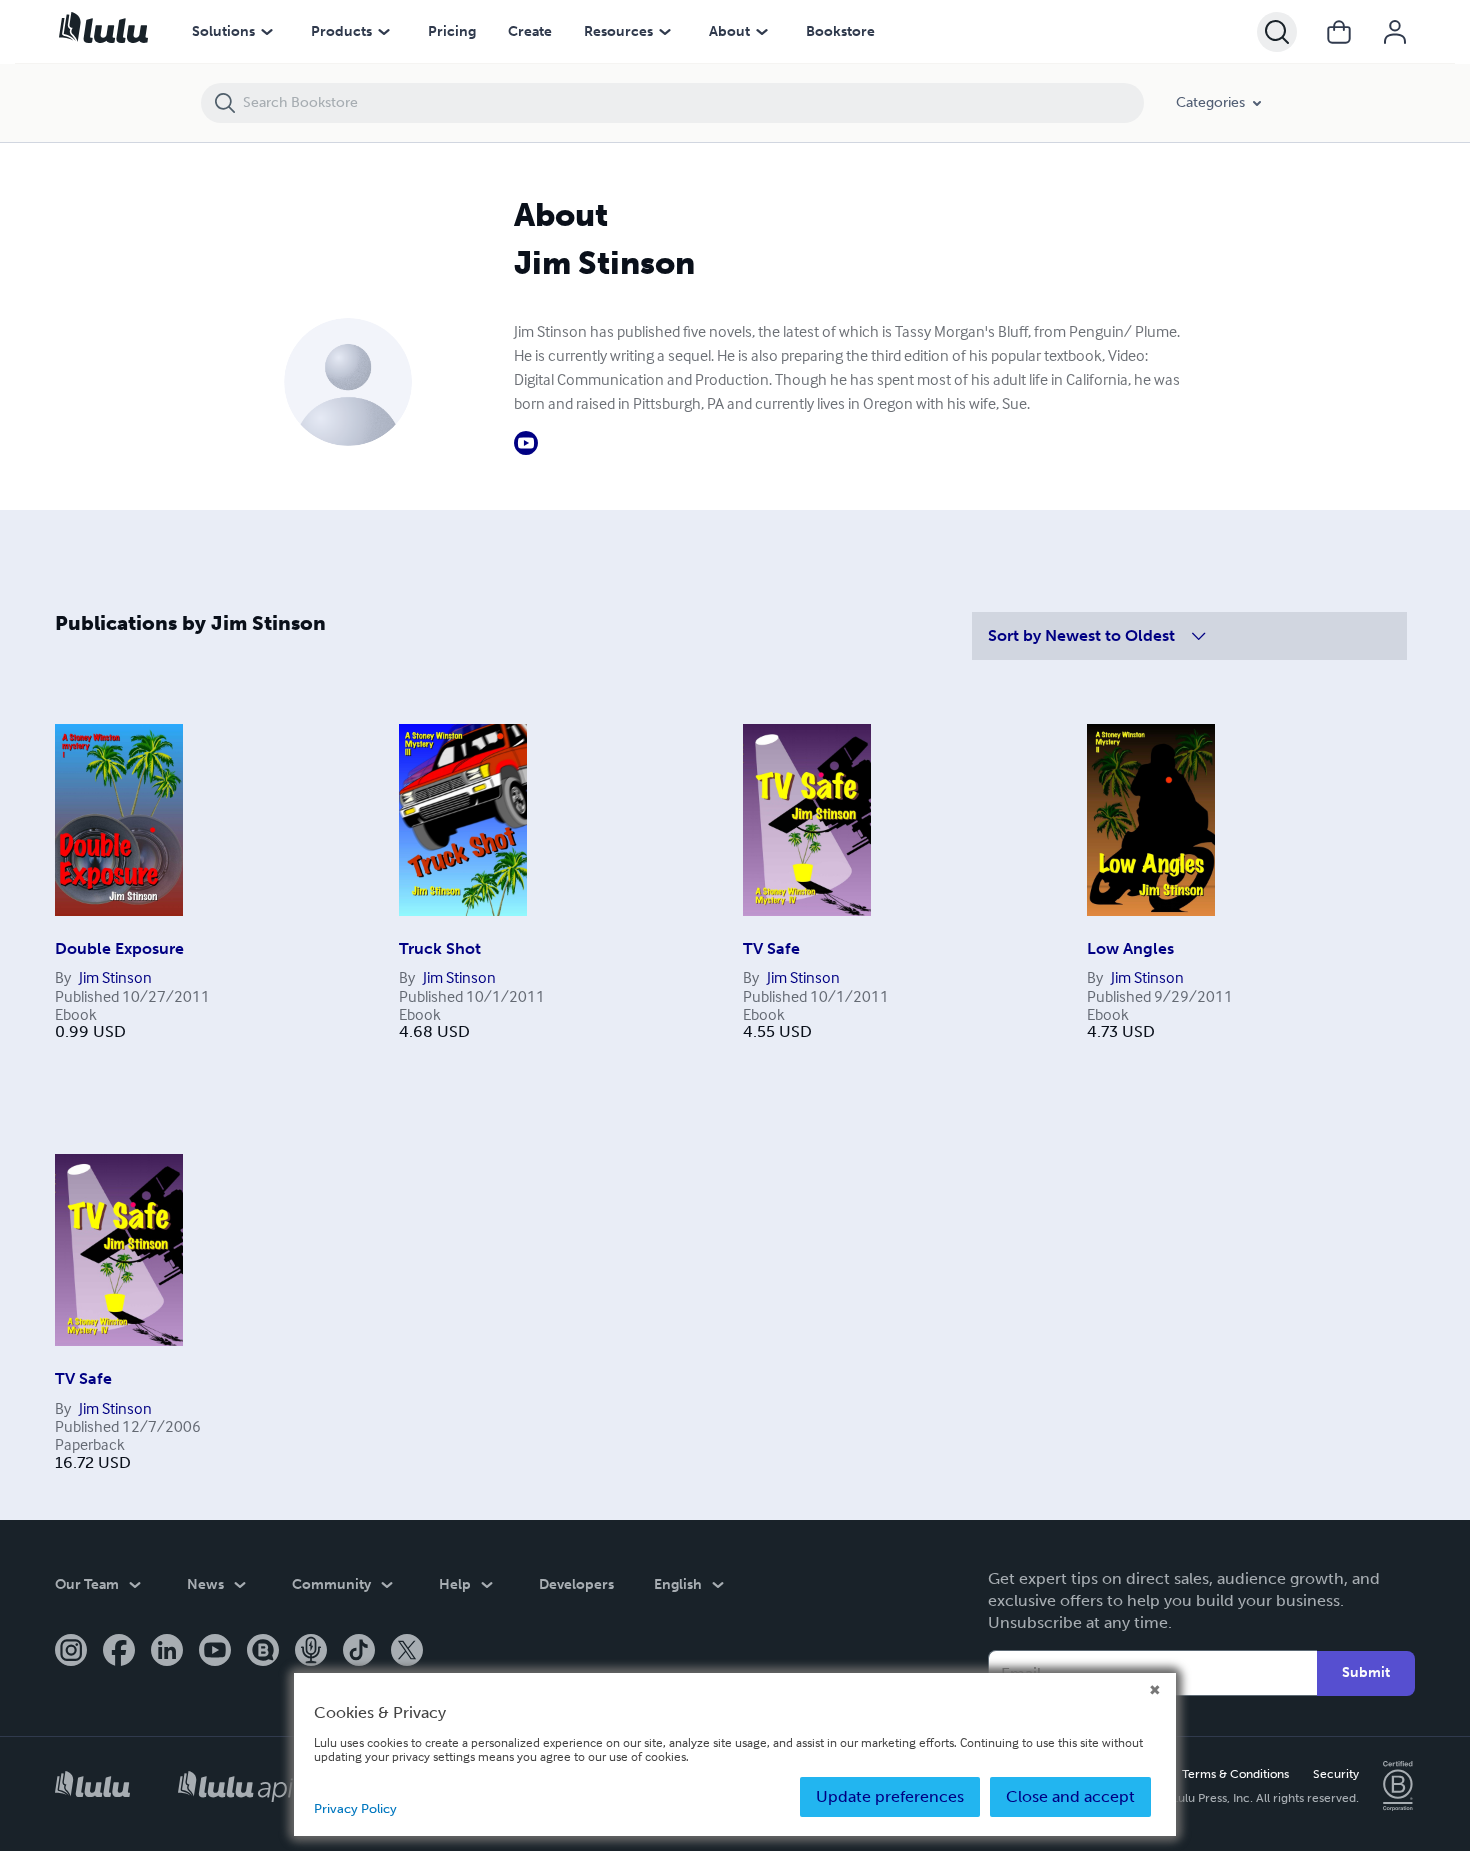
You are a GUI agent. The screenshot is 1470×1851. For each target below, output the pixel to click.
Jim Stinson (115, 977)
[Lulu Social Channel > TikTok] (359, 1652)
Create (530, 31)
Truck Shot (440, 948)
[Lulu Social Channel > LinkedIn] (167, 1652)
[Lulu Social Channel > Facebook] (119, 1652)
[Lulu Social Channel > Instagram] (71, 1652)
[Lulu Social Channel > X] (407, 1652)
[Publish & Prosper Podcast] (311, 1652)
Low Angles (1130, 948)
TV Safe (771, 948)
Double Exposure (119, 948)
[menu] (267, 32)
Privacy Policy (355, 1808)
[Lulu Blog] (263, 1652)
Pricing (452, 31)
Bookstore (840, 31)
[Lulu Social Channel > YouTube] (215, 1652)
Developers (576, 1584)
